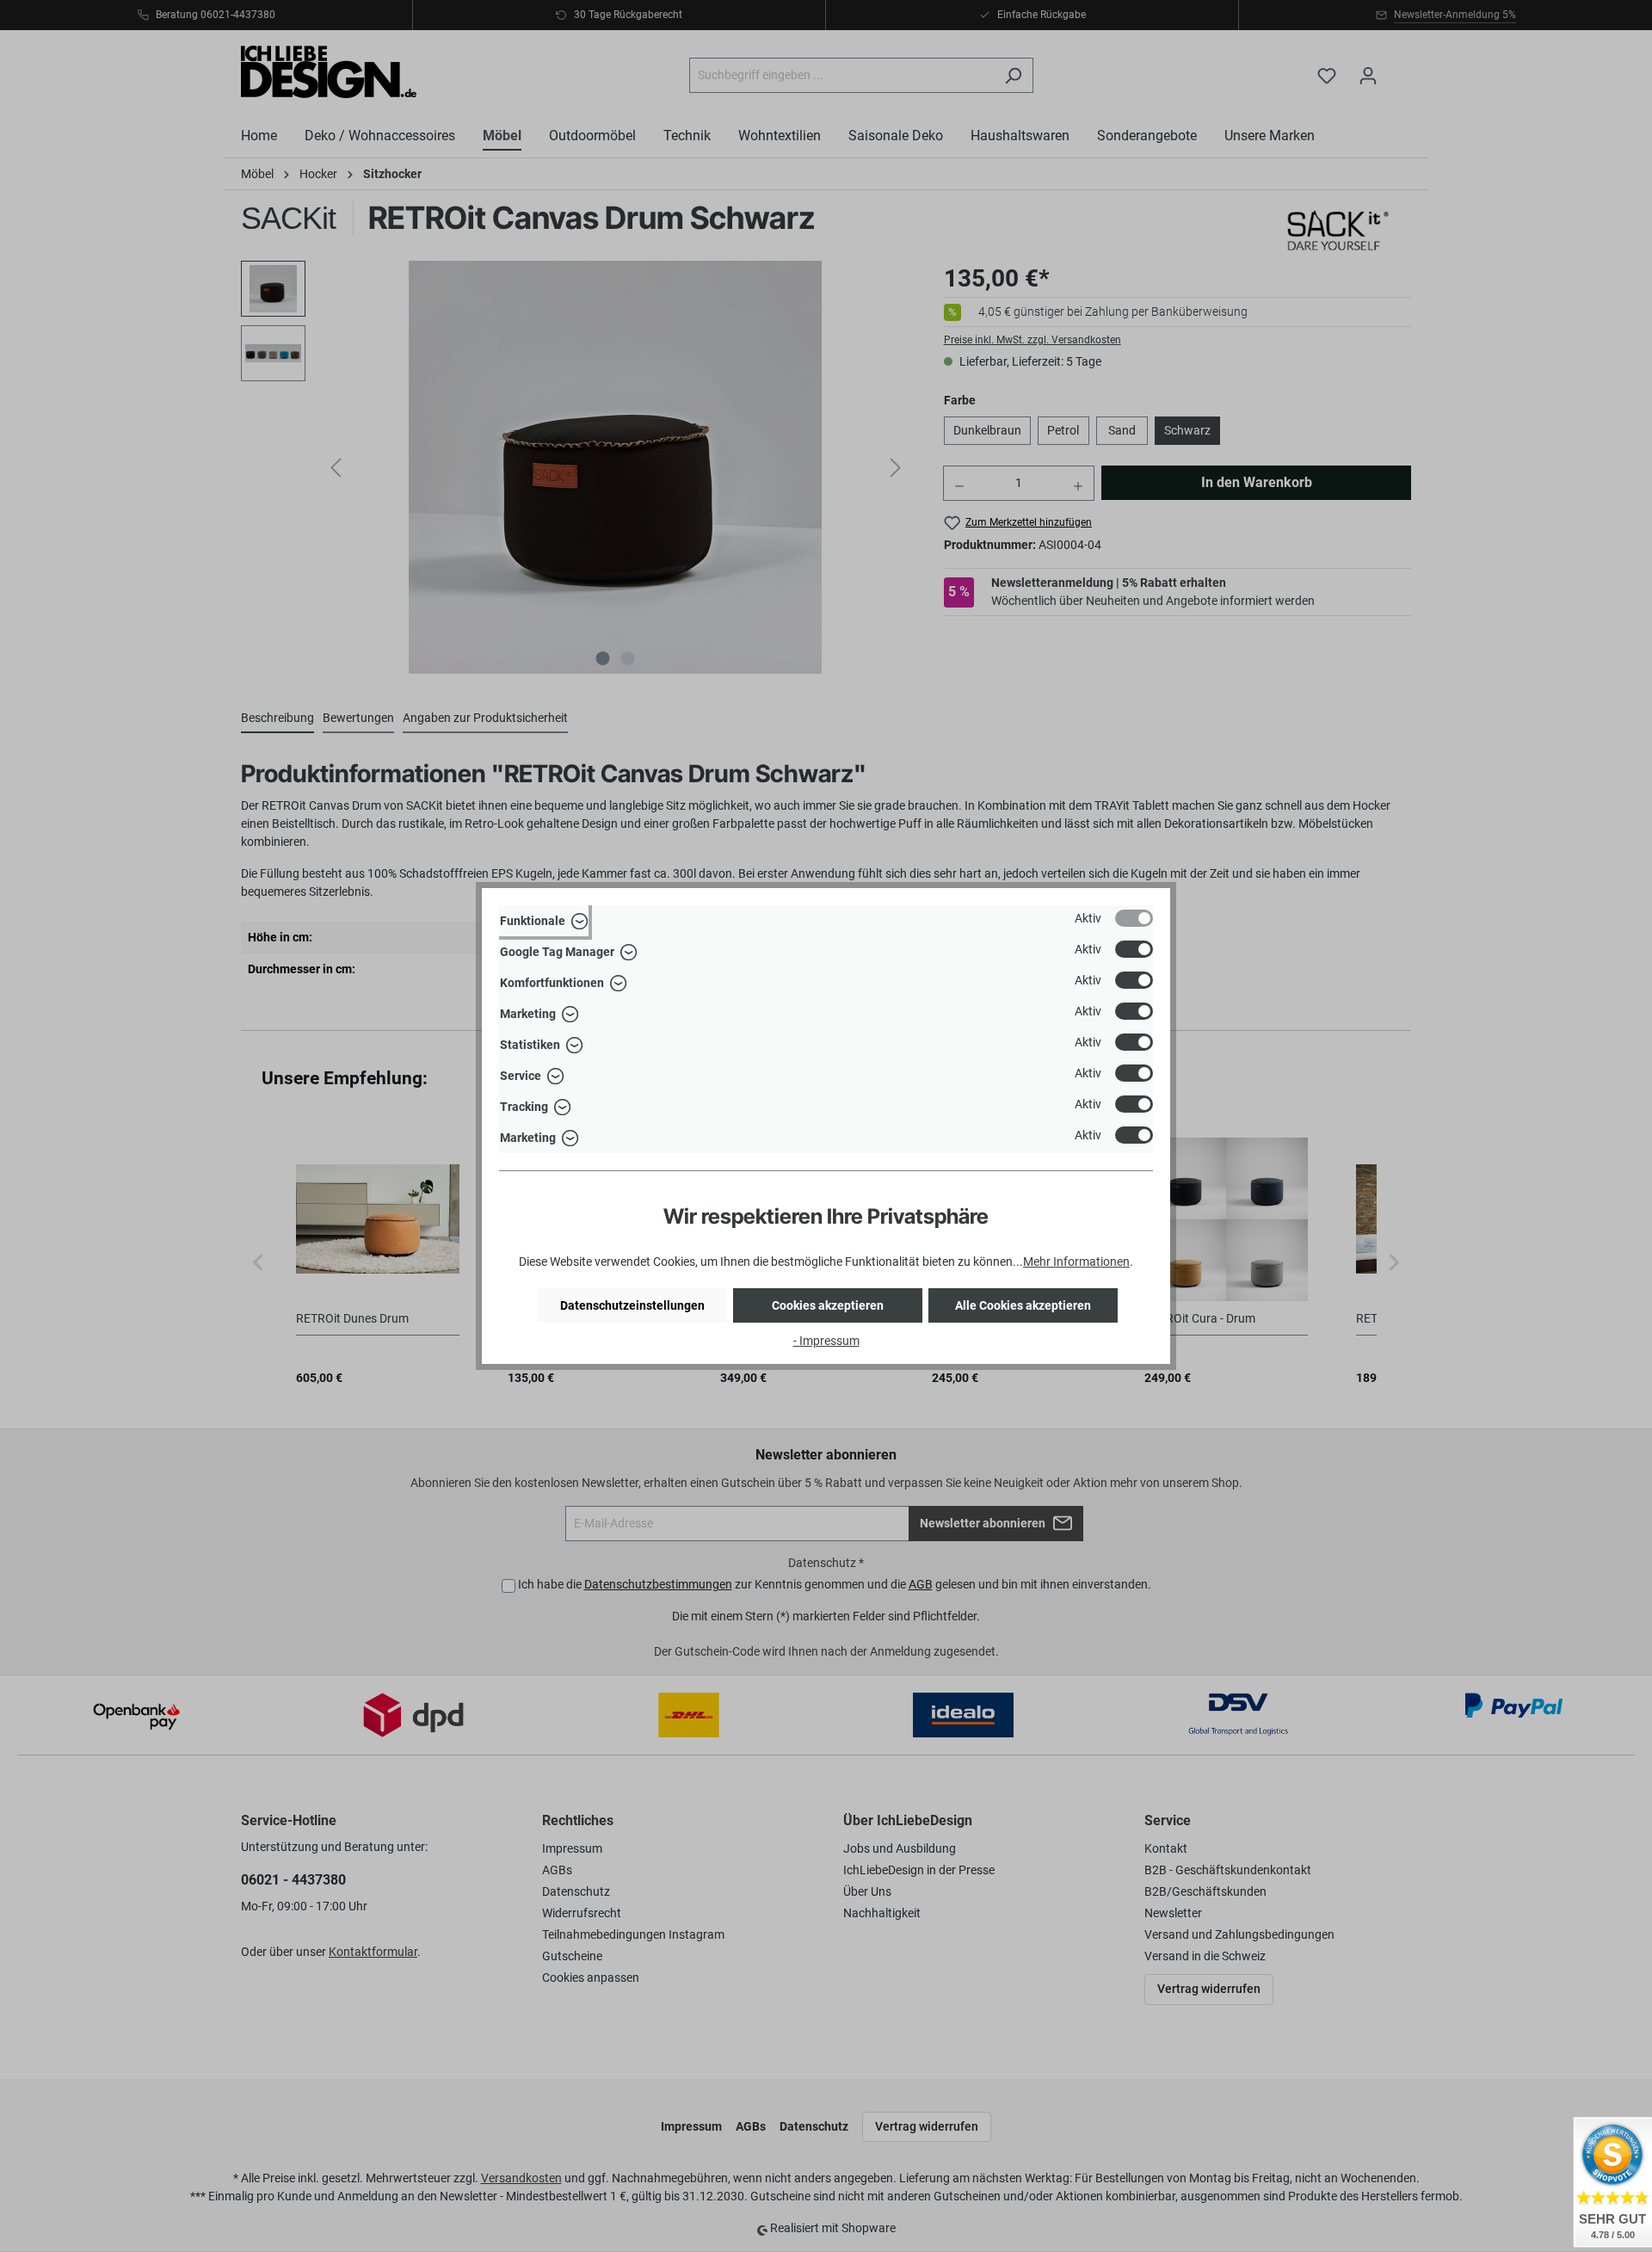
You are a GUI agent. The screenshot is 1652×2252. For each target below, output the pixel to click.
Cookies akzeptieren (828, 1305)
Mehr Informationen (1076, 1262)
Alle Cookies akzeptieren (1023, 1305)
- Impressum (826, 1341)
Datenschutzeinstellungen (632, 1305)
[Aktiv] (1134, 918)
